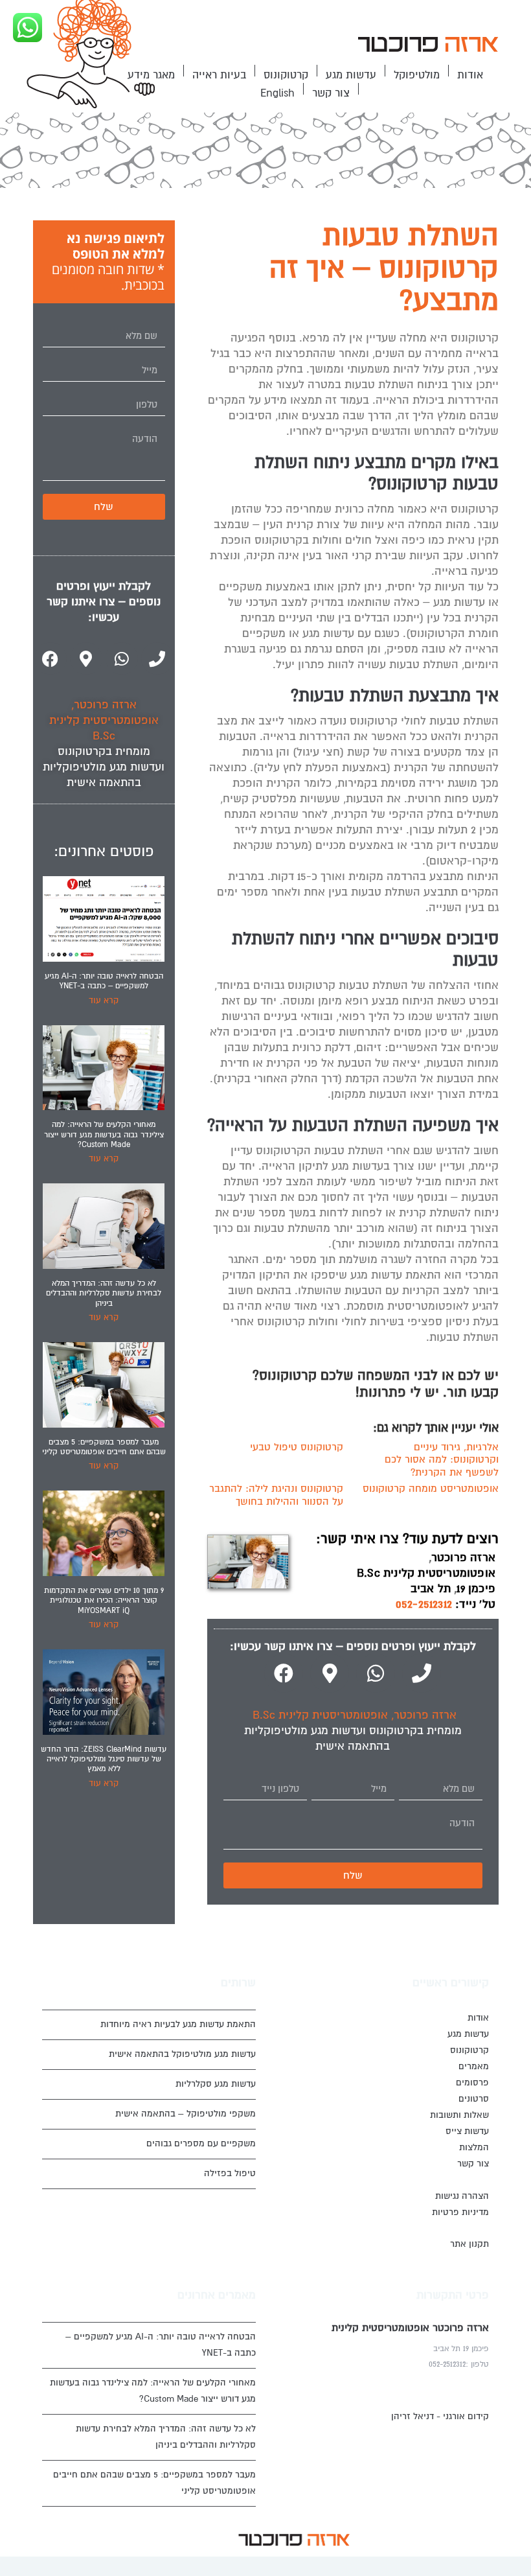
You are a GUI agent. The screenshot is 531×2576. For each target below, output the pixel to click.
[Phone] (422, 1673)
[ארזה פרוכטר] (427, 46)
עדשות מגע (351, 75)
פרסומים (472, 2083)
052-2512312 (424, 1604)
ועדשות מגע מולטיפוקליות (305, 1731)
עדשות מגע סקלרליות (216, 2084)
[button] (427, 46)
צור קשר (331, 93)
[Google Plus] (190, 2539)
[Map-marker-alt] (330, 1673)
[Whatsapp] (376, 1673)
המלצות (474, 2147)
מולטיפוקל (417, 75)
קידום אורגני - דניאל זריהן (440, 2416)
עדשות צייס (467, 2131)
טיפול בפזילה (230, 2173)
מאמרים (474, 2066)
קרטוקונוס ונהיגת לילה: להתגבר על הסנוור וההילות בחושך (276, 1495)
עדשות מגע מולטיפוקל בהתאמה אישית (182, 2054)
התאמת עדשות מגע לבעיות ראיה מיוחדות (178, 2024)
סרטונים (474, 2099)
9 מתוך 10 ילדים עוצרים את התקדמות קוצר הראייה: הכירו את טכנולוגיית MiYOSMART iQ (104, 1601)
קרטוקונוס (286, 75)
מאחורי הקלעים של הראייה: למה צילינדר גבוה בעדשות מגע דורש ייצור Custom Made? (104, 1135)
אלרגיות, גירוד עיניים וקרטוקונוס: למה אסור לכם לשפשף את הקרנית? (442, 1460)
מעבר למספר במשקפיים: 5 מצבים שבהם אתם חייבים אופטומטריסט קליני (104, 1447)
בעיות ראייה (219, 75)
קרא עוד (104, 1001)
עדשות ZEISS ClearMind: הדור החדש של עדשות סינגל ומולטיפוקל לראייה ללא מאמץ (104, 1759)
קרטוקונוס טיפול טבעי (297, 1447)
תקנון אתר (469, 2244)
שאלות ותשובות (459, 2115)
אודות (470, 75)
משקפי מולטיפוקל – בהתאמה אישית (186, 2114)
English (277, 93)
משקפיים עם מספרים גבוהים (201, 2143)
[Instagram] (170, 2539)
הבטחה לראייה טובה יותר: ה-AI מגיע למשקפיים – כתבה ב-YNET (104, 981)
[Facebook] (284, 1673)
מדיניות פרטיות (460, 2212)
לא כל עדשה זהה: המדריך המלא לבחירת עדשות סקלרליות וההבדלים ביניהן (104, 1294)
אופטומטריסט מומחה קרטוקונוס (431, 1489)
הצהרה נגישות (462, 2196)
